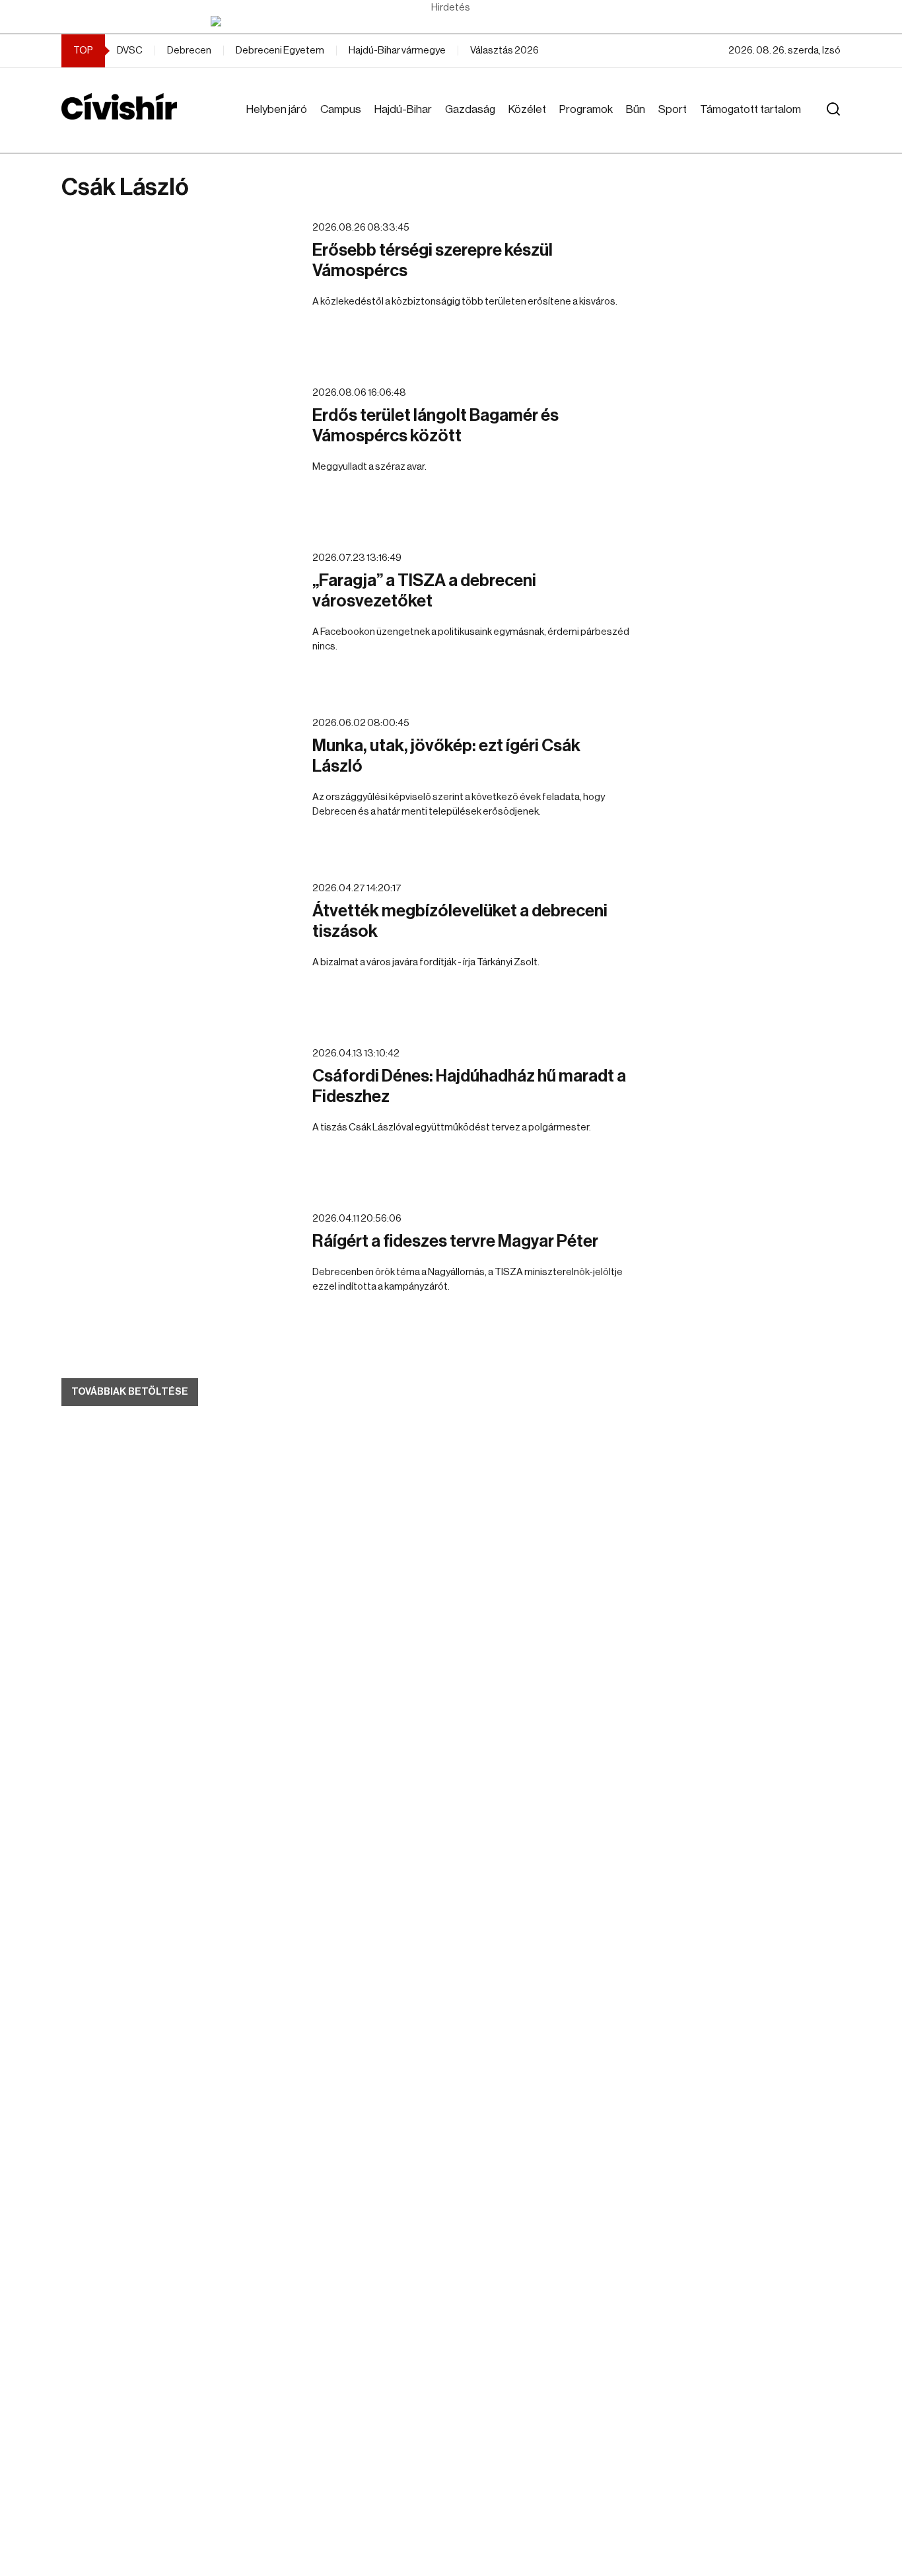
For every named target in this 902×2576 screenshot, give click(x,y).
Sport (673, 109)
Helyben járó (277, 109)
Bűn (636, 109)
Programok (586, 109)
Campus (341, 109)
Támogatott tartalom (750, 109)
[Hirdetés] (451, 21)
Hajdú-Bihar (403, 109)
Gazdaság (470, 109)
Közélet (527, 109)
